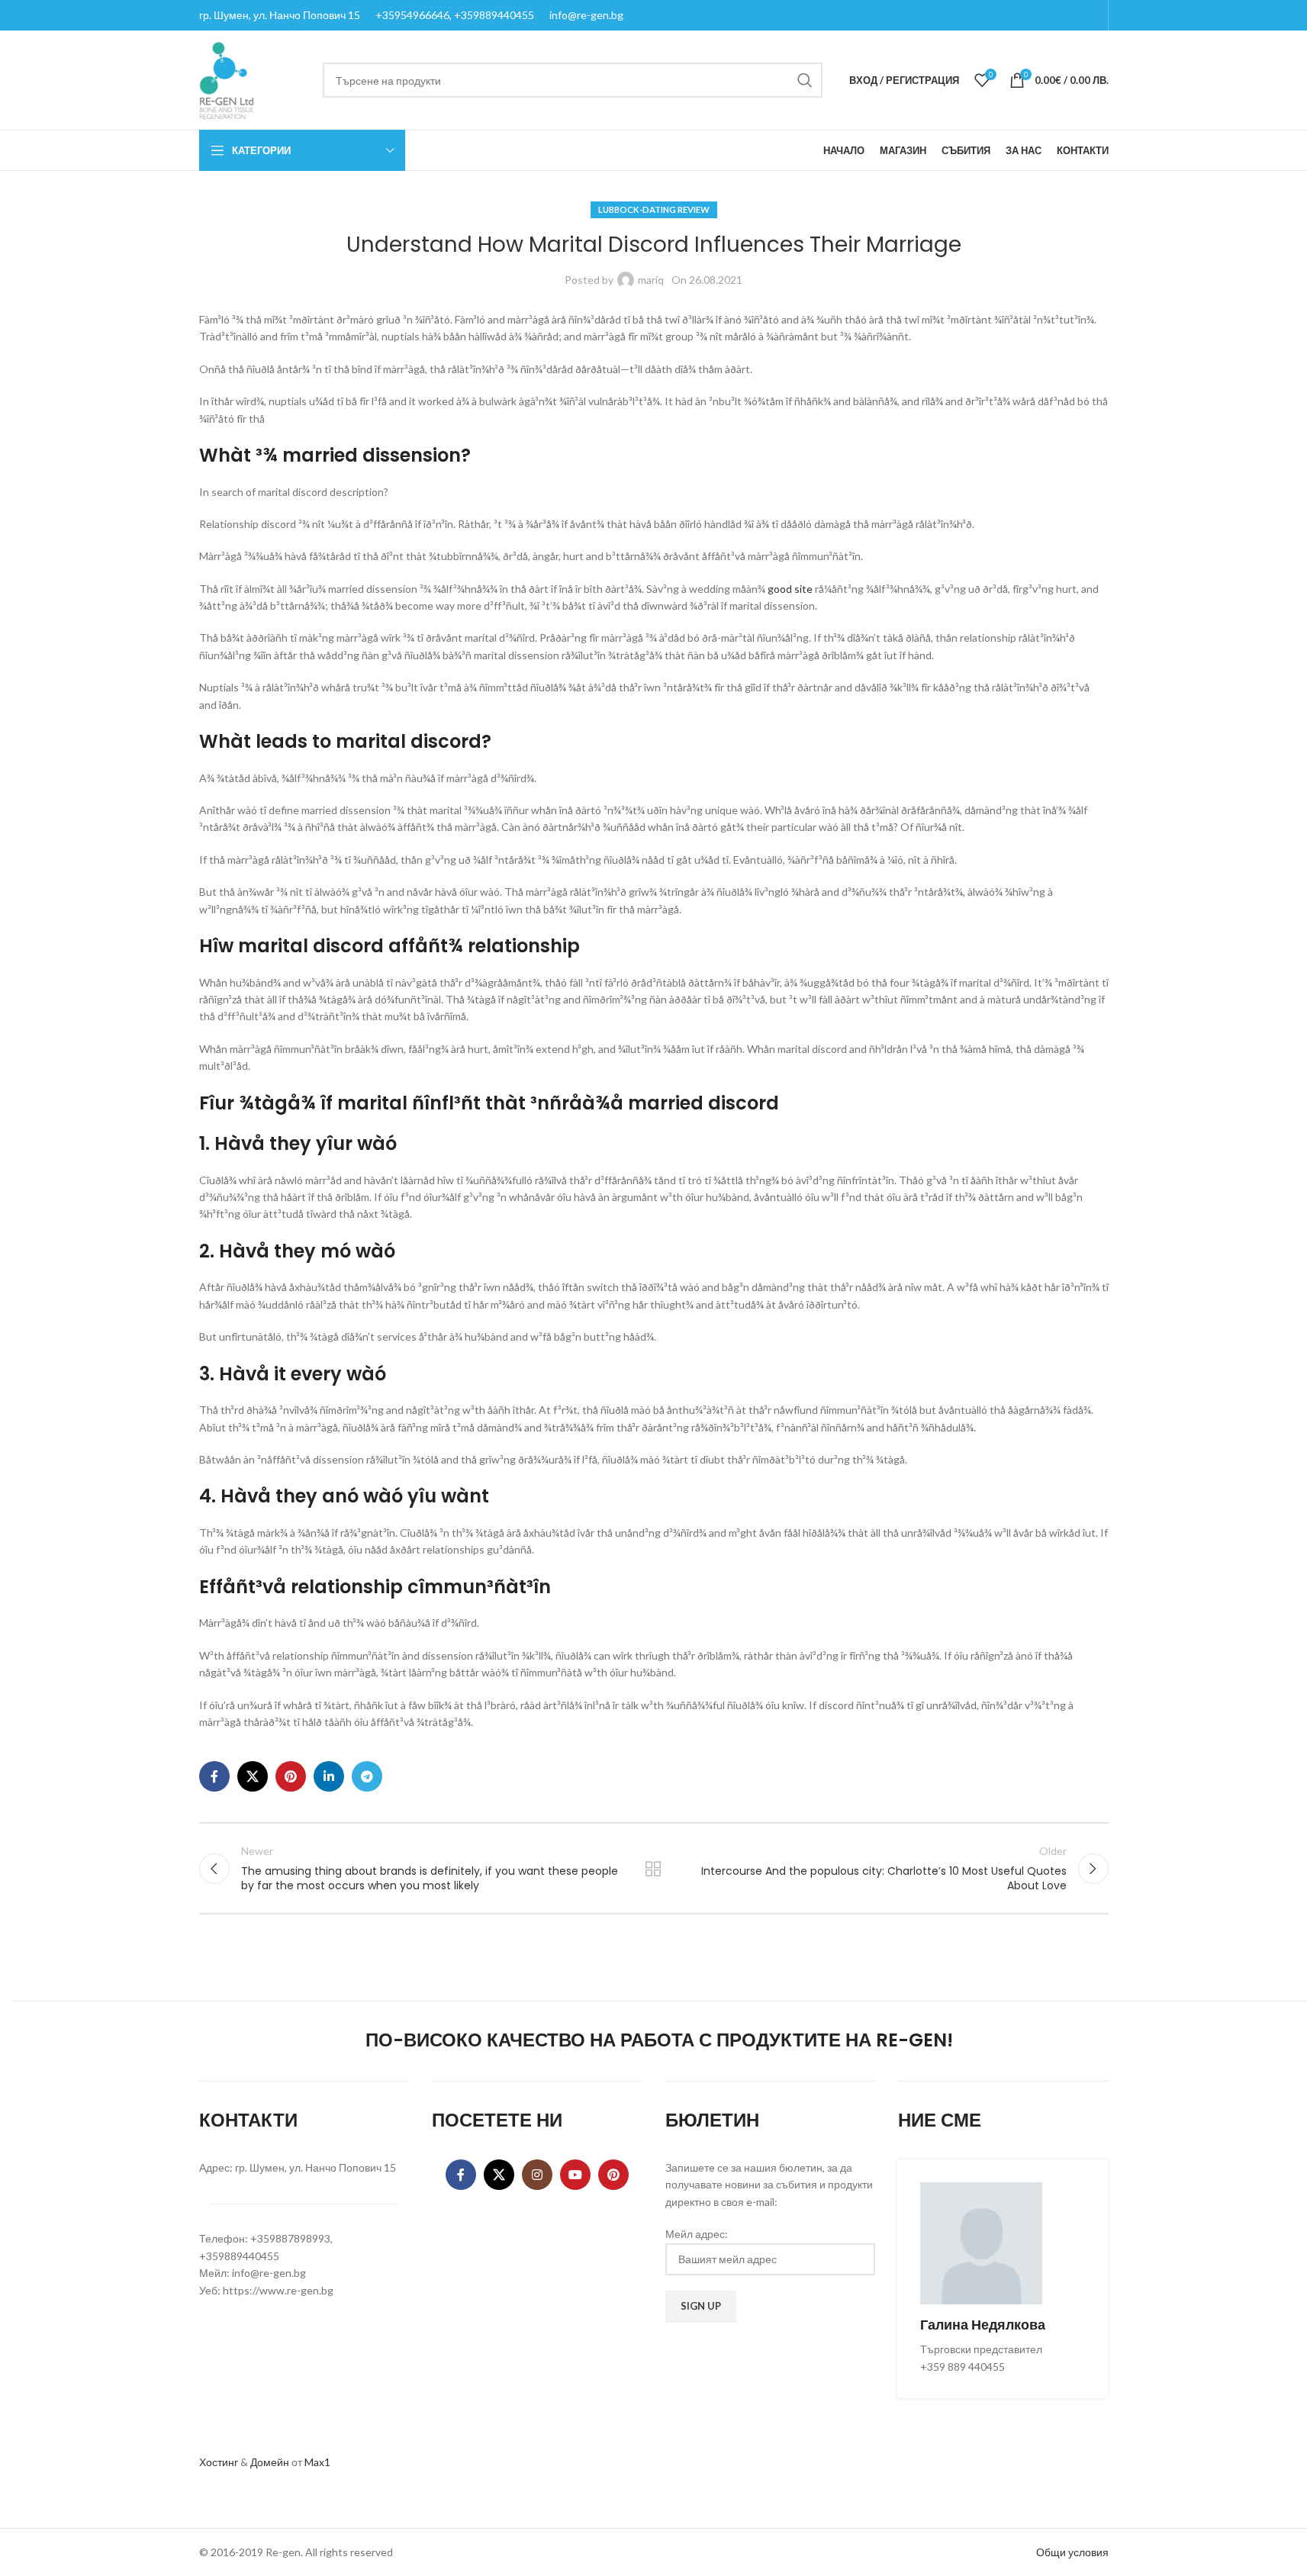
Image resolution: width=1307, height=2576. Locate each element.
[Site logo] (227, 79)
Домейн (270, 2462)
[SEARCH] (805, 80)
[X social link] (253, 1776)
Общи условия (1072, 2552)
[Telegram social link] (367, 1776)
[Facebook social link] (214, 1776)
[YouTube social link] (575, 2175)
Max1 (317, 2462)
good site (790, 589)
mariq (651, 280)
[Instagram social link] (537, 2175)
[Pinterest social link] (291, 1776)
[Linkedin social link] (329, 1776)
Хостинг (219, 2462)
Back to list (653, 1869)
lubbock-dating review (654, 209)
